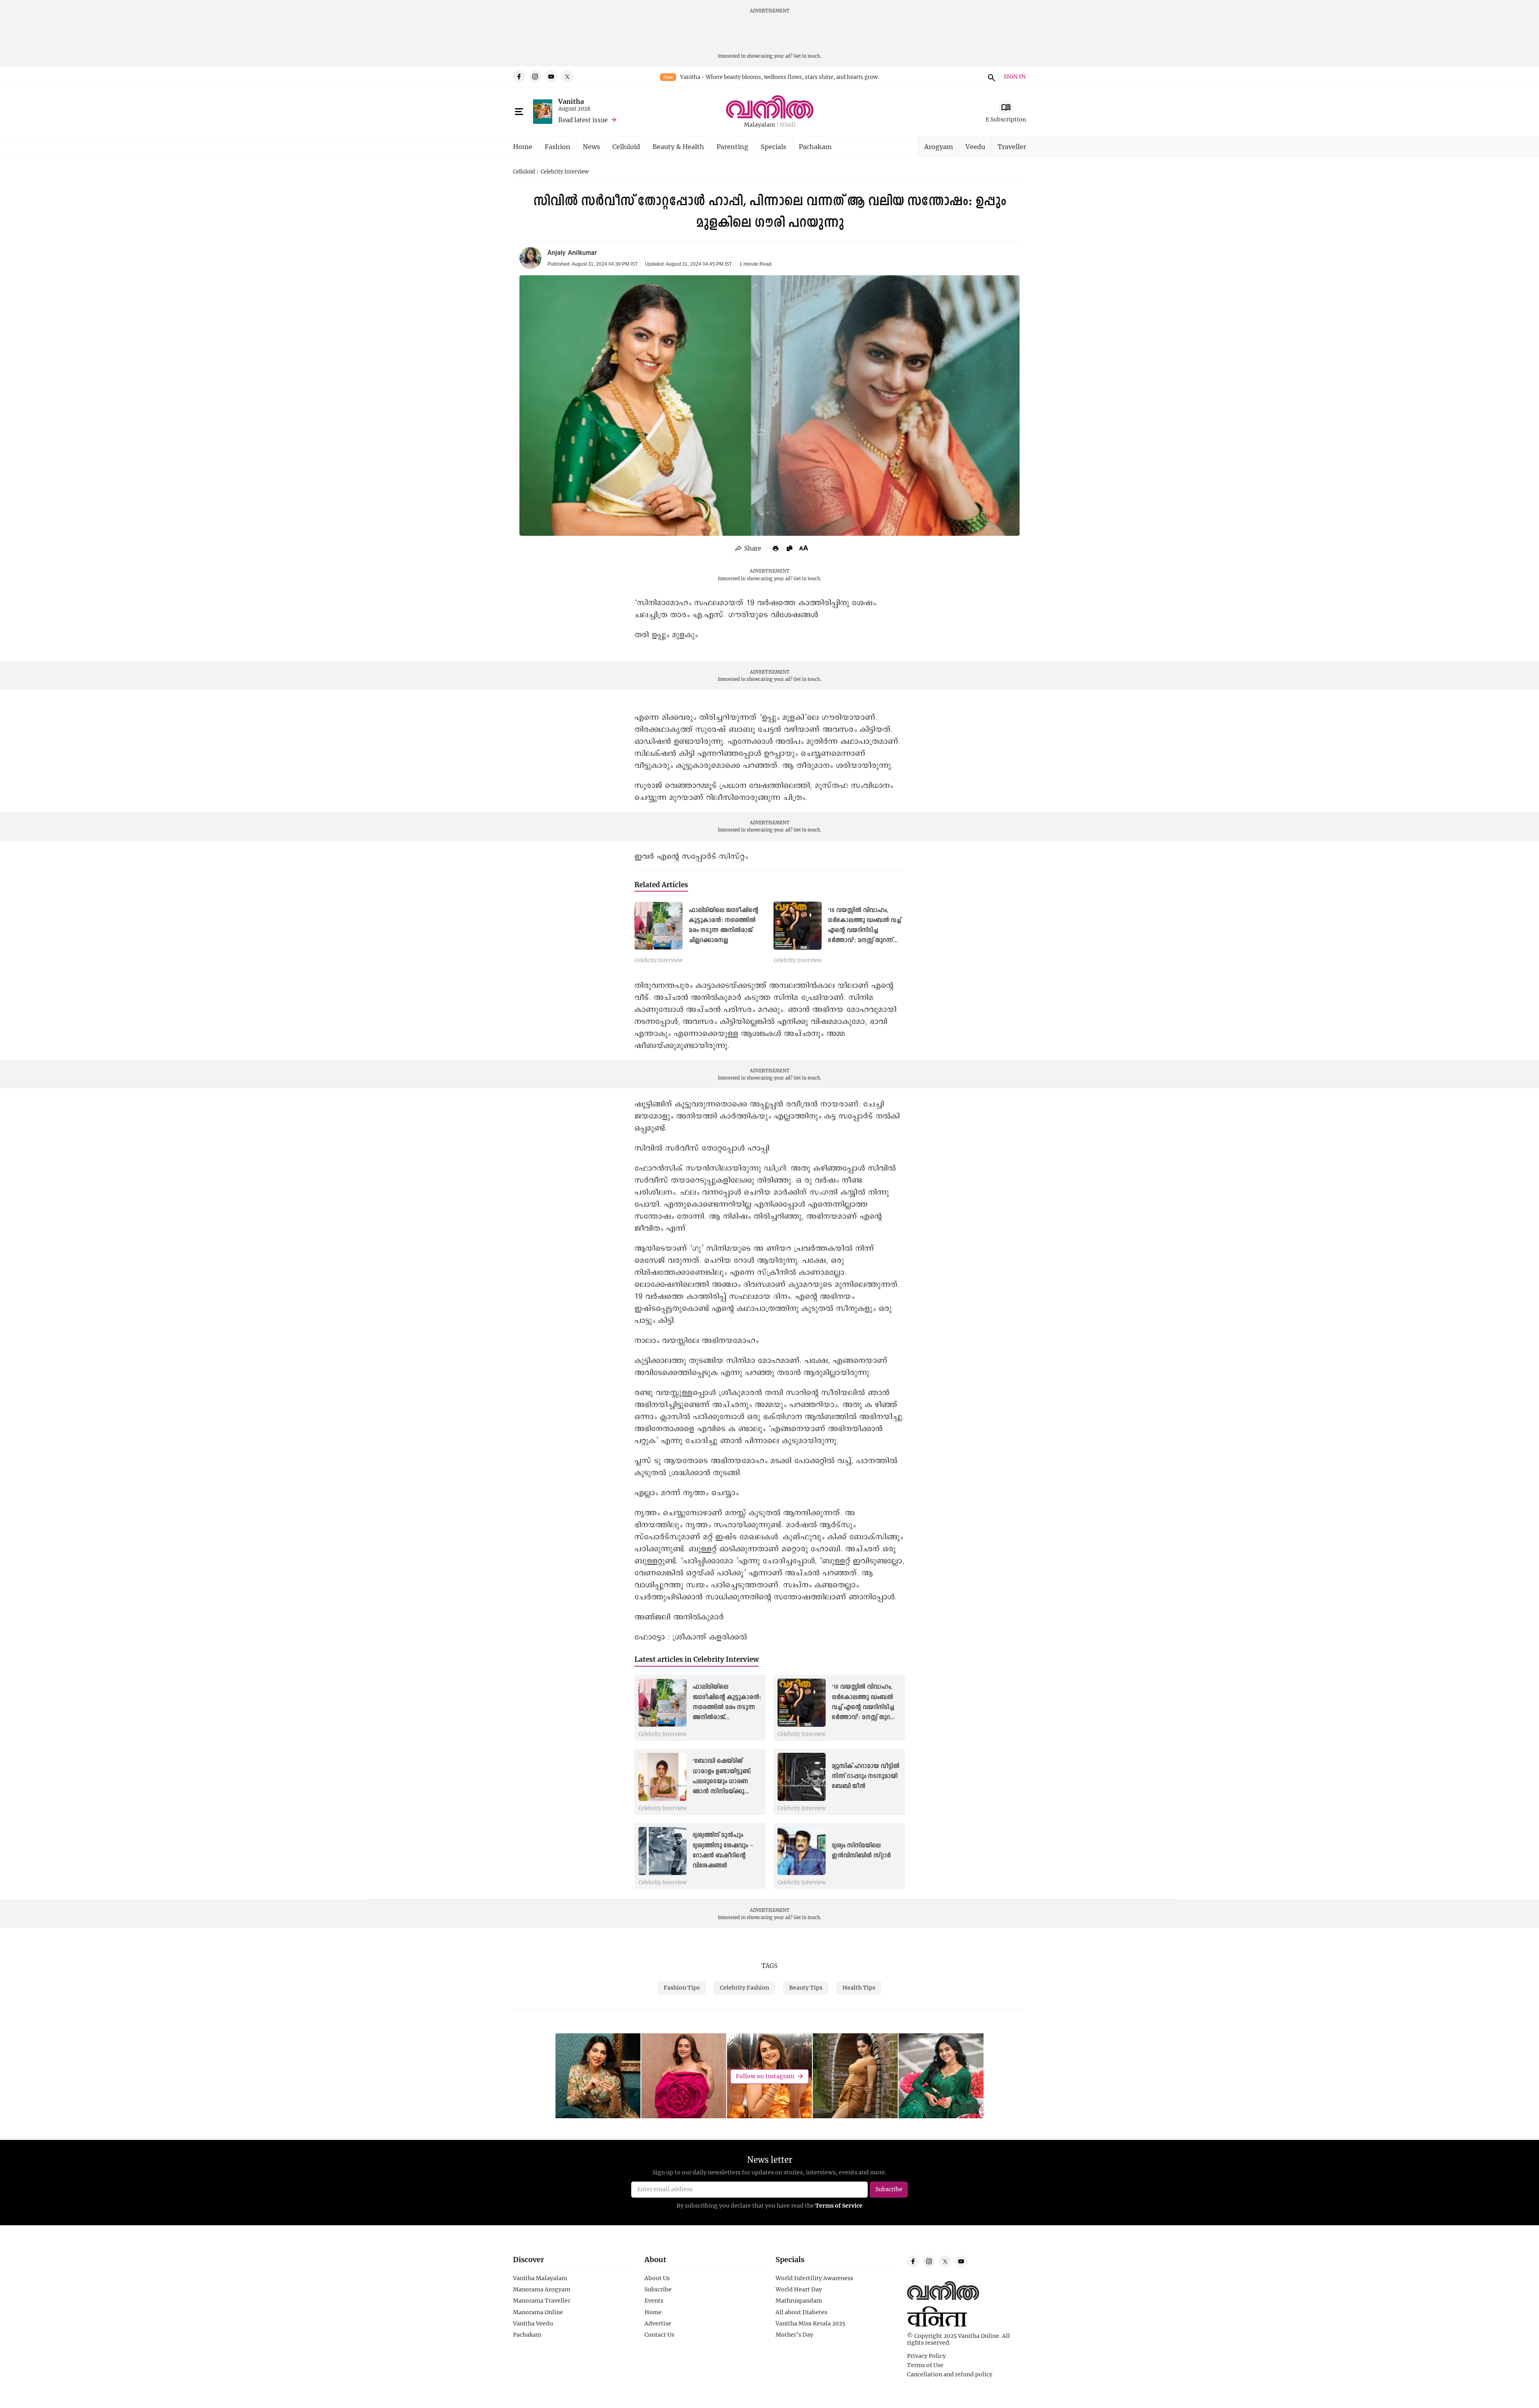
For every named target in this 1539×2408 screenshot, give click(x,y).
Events (654, 2301)
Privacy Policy (926, 2356)
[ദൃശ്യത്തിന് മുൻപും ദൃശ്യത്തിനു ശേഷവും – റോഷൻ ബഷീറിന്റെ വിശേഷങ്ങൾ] (662, 1851)
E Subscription (1006, 119)
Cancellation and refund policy (950, 2374)
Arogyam (939, 146)
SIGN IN (1015, 77)
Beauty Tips (806, 1987)
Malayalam (759, 125)
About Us (657, 2278)
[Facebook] (519, 77)
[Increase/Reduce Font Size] (804, 548)
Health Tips (859, 1987)
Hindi (788, 125)
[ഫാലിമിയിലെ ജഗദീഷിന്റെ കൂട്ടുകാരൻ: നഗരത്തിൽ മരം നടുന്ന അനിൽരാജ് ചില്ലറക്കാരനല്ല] (658, 926)
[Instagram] (535, 77)
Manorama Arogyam (542, 2289)
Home (523, 146)
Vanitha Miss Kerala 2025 (810, 2323)
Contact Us (659, 2335)
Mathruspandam (799, 2301)
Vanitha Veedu (533, 2323)
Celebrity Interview (565, 172)
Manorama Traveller (542, 2301)
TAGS (769, 1966)
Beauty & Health (678, 146)
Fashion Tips (682, 1987)
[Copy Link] (790, 548)
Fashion (557, 146)
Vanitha (571, 101)
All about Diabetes (801, 2312)
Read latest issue (583, 120)
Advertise (658, 2323)
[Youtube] (551, 77)
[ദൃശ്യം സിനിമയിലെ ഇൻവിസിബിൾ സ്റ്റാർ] (802, 1851)
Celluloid (626, 146)
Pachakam (815, 146)
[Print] (776, 548)
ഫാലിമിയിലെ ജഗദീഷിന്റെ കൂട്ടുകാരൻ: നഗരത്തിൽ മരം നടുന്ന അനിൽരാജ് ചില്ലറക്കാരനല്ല (727, 1707)
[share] (749, 548)
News (591, 146)
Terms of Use (925, 2365)
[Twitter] (567, 77)
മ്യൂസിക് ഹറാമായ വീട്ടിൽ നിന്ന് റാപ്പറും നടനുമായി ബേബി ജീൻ (865, 1776)
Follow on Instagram (765, 2076)
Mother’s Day (794, 2335)
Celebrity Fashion (744, 1987)
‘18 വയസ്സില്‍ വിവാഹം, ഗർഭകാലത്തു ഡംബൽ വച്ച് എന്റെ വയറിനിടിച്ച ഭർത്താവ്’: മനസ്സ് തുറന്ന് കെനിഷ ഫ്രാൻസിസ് (864, 931)
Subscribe (658, 2289)
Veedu (975, 146)
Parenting (732, 146)
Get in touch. (807, 56)
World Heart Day (799, 2289)
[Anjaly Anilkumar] (530, 258)
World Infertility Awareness (814, 2278)
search (990, 77)
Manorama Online (538, 2312)
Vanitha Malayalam (540, 2278)
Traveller (1012, 146)
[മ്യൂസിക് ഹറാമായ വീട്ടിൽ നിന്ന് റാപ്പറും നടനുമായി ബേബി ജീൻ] (802, 1777)
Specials (774, 146)
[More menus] (519, 112)
